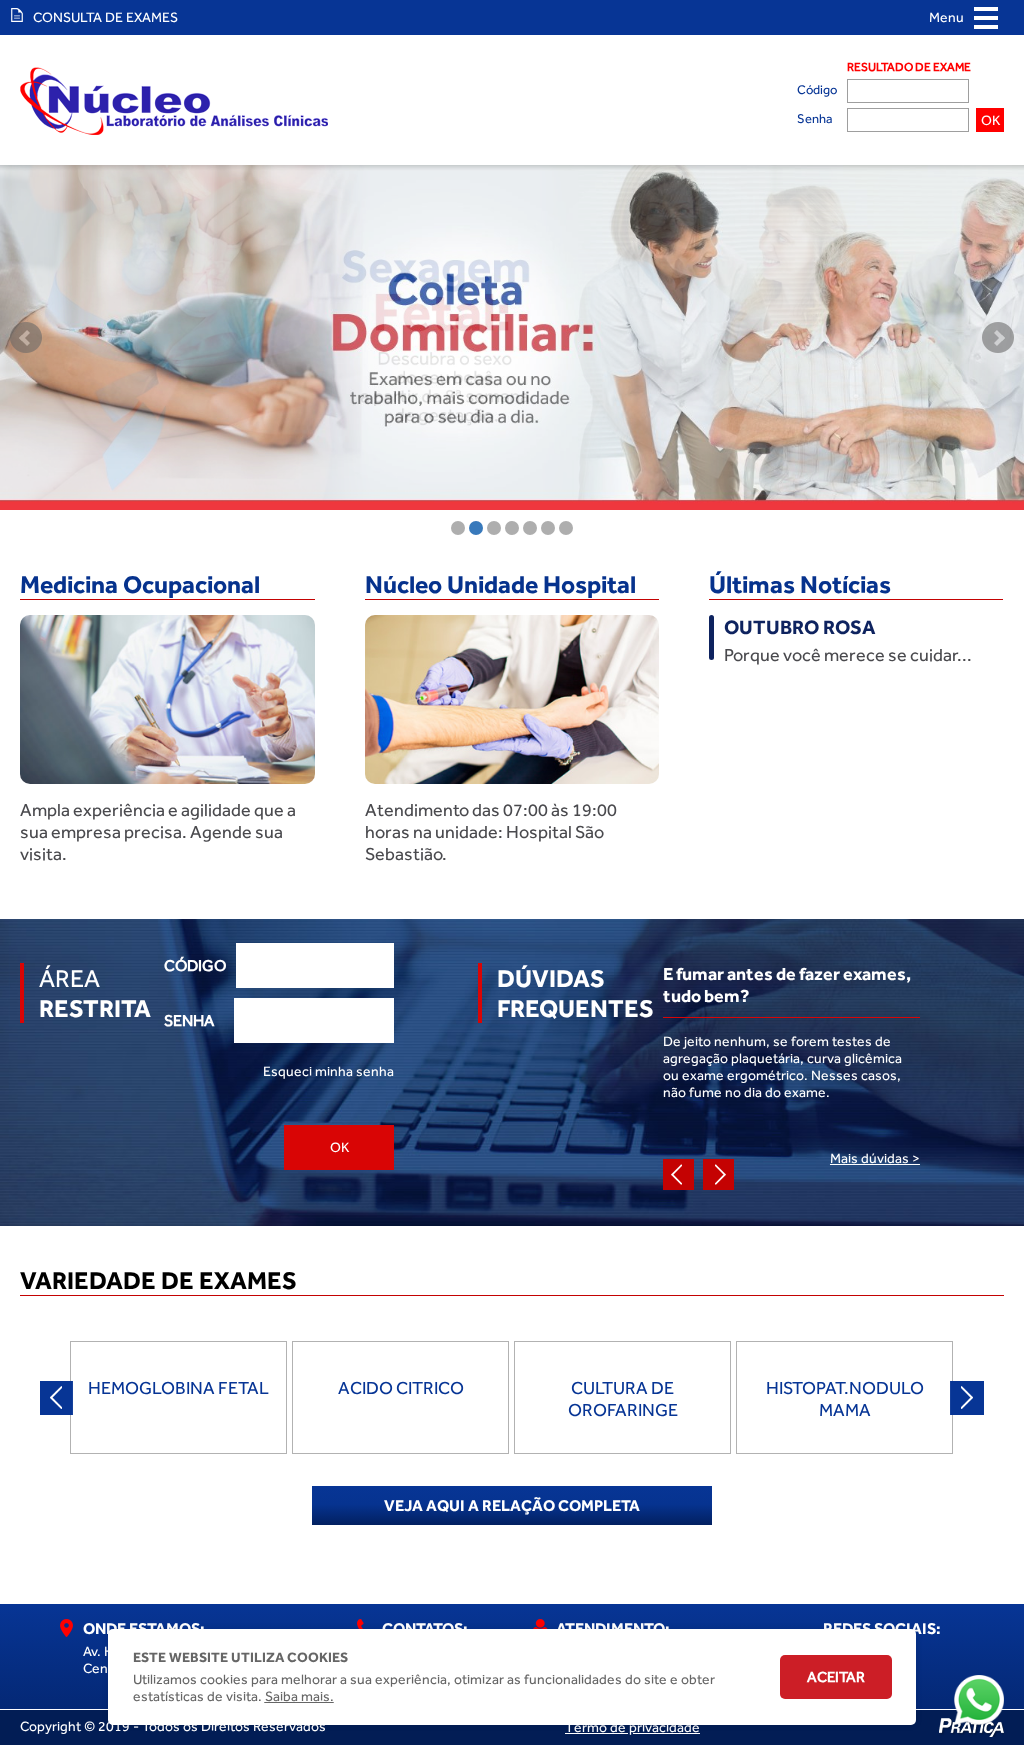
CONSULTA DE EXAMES (101, 17)
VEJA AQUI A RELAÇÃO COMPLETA (512, 1505)
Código (817, 89)
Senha (814, 118)
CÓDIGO (195, 965)
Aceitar (836, 1677)
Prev (26, 338)
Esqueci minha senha (328, 1071)
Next (998, 338)
